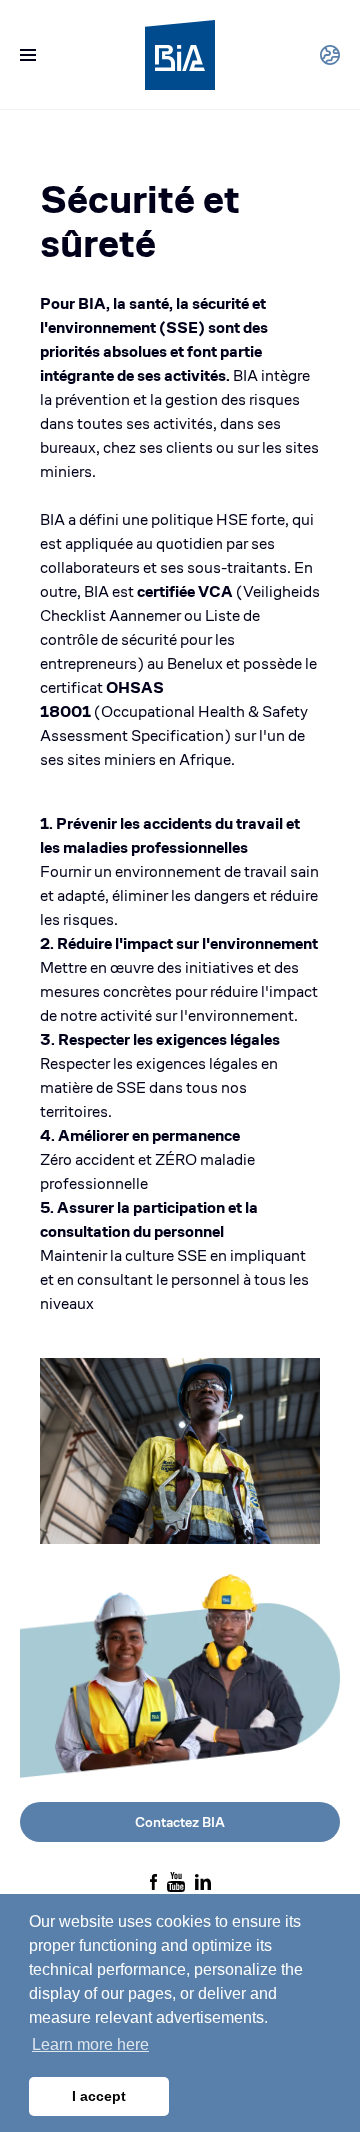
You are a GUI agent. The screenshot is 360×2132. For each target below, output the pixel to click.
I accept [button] (99, 2096)
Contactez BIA (180, 1822)
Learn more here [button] (90, 2044)
